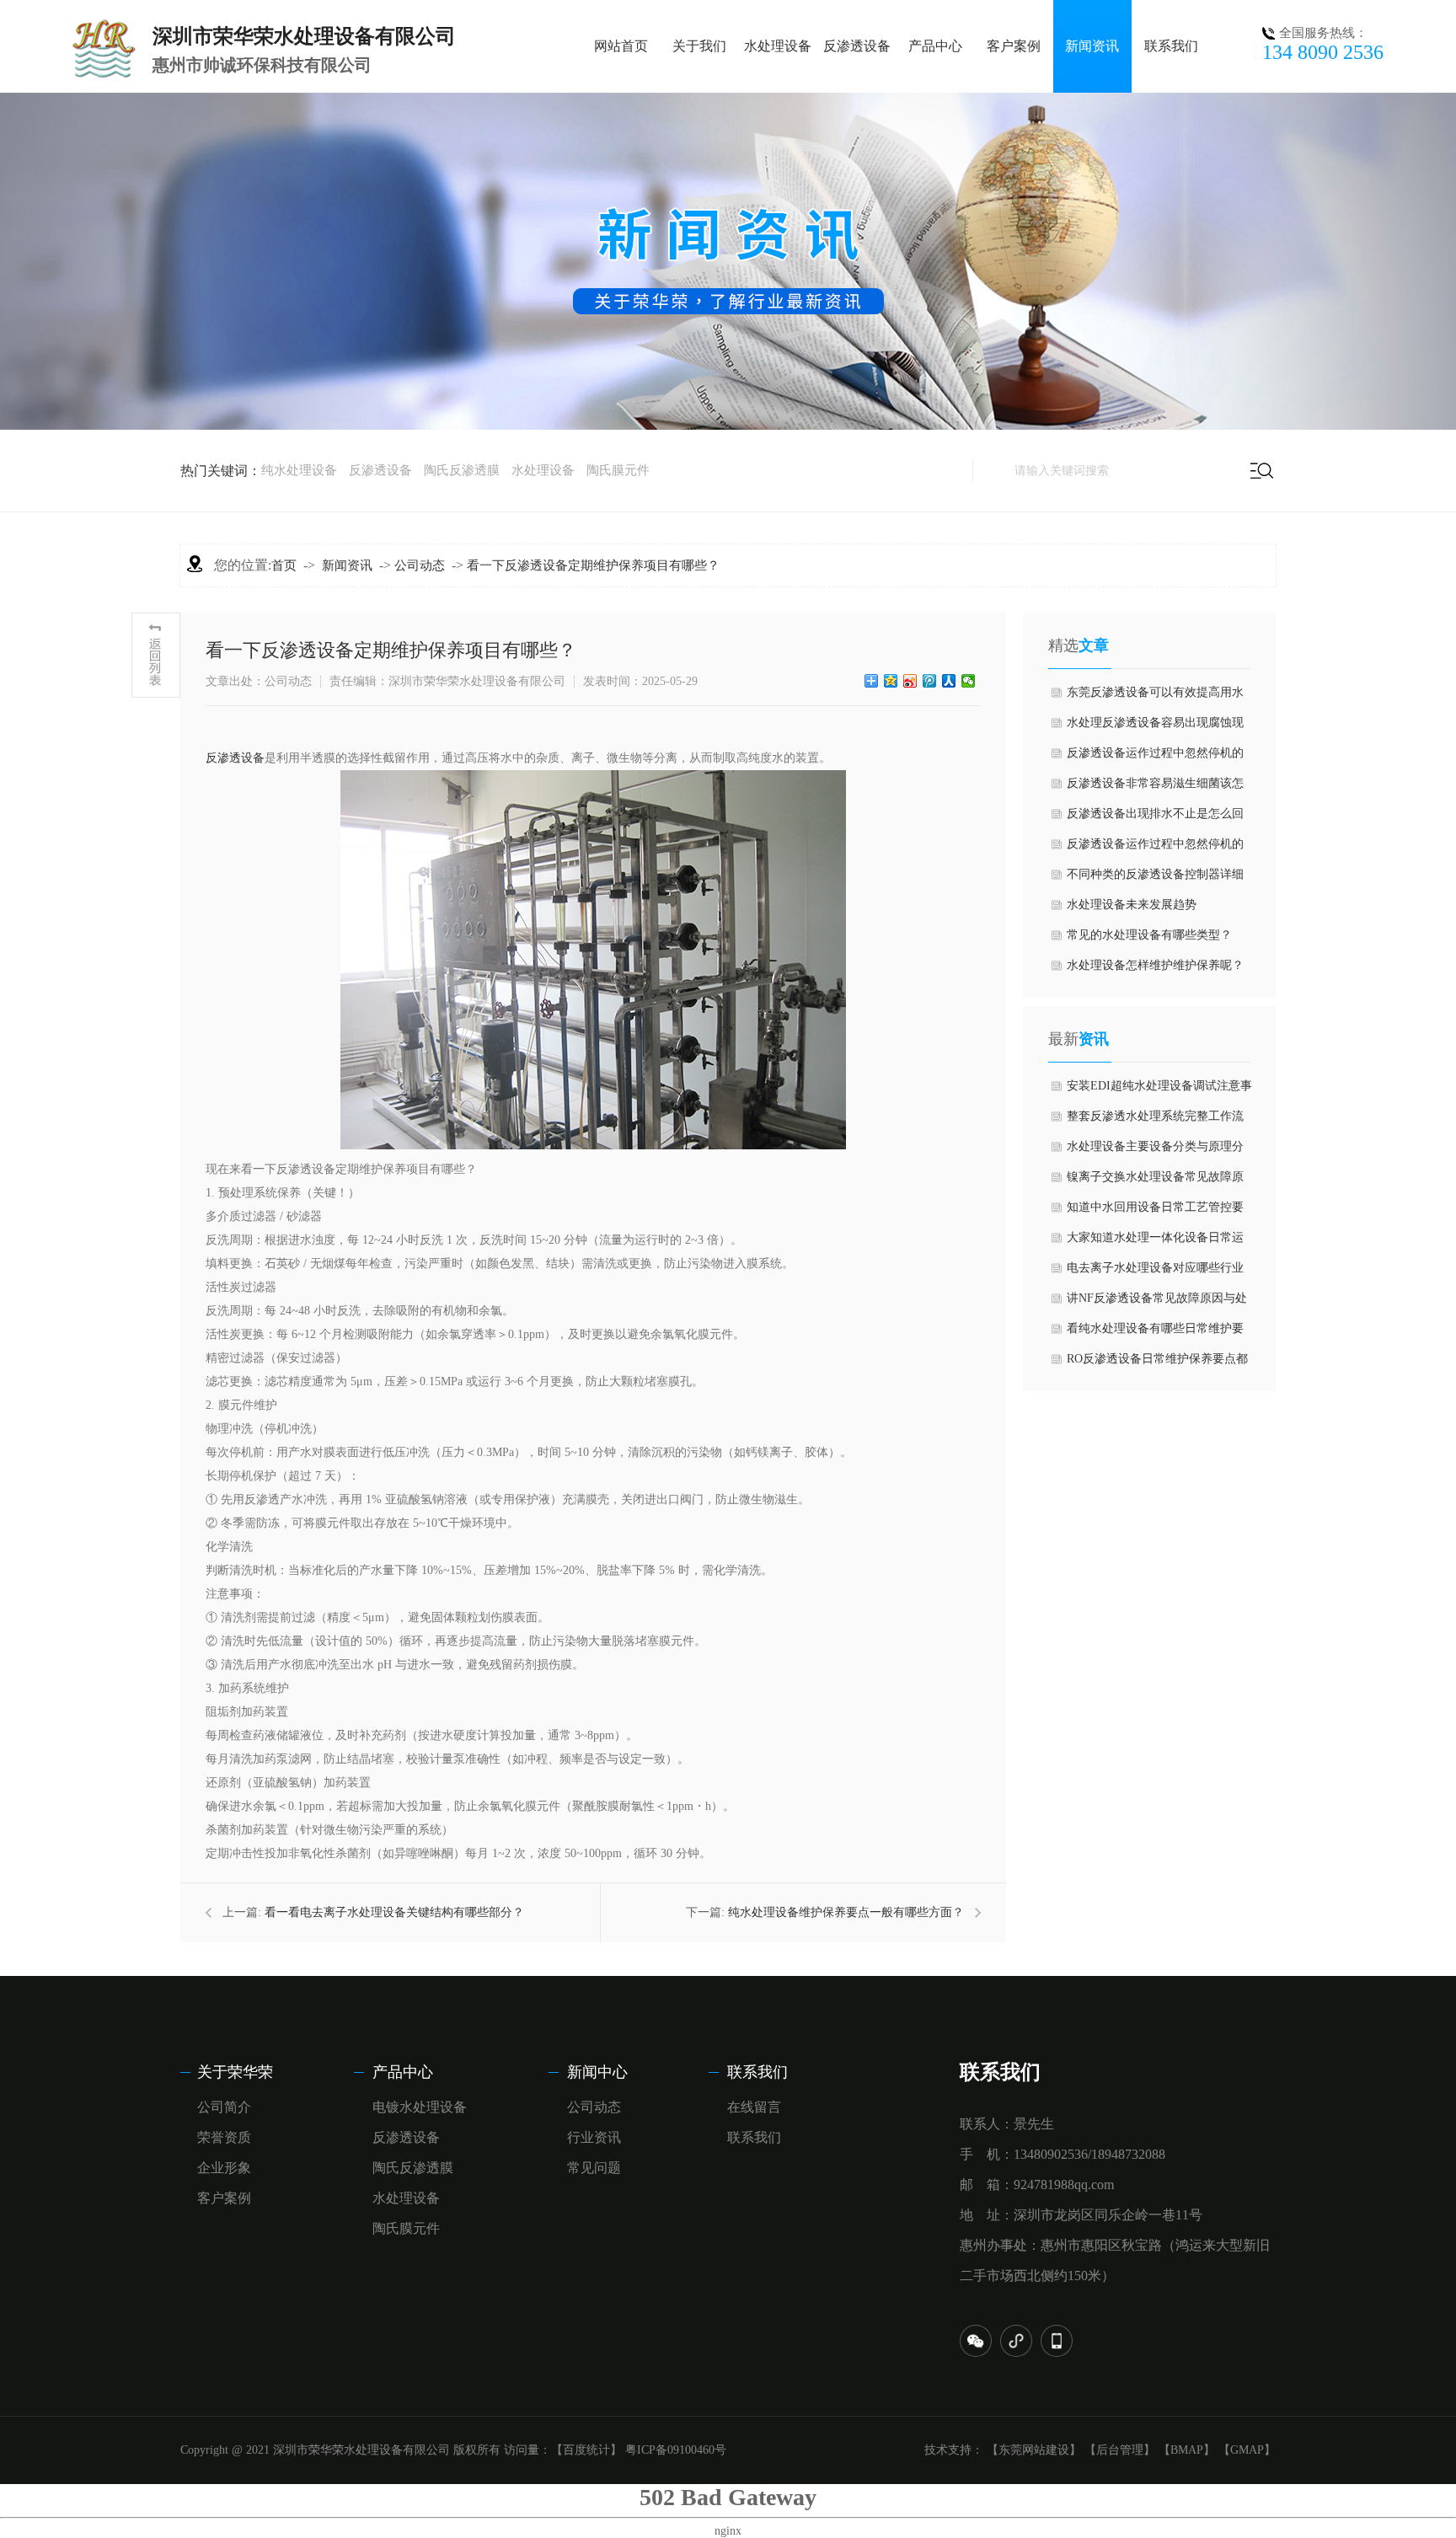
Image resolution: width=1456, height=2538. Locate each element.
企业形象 (224, 2168)
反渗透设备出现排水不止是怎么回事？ (1155, 818)
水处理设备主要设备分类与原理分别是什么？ (1155, 1151)
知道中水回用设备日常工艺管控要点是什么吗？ (1155, 1212)
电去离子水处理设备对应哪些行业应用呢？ (1155, 1272)
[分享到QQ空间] (891, 681)
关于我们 (699, 46)
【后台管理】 (1120, 2450)
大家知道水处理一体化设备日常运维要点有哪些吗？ (1155, 1242)
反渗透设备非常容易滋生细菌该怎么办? (1155, 788)
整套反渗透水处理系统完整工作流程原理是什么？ (1155, 1121)
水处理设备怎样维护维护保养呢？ (1155, 965)
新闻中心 (597, 2072)
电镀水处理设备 (420, 2107)
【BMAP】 (1187, 2450)
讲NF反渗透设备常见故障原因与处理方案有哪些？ (1157, 1303)
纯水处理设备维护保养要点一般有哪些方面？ (846, 1912)
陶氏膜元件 (618, 470)
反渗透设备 (857, 46)
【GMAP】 (1247, 2450)
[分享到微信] (969, 681)
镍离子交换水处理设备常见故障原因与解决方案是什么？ (1155, 1181)
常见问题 (594, 2168)
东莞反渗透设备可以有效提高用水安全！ (1155, 697)
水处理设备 (778, 46)
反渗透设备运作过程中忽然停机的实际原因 (1155, 758)
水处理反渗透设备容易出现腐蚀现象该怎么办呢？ (1155, 727)
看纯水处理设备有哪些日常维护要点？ (1155, 1333)
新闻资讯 (1092, 46)
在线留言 (754, 2107)
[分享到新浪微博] (910, 681)
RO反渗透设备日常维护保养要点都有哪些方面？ (1157, 1363)
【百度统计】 (586, 2450)
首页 (284, 565)
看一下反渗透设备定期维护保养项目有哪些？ (593, 565)
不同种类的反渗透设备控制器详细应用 (1155, 879)
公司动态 (420, 565)
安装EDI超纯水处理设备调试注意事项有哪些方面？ (1159, 1090)
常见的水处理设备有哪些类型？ (1149, 935)
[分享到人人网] (949, 681)
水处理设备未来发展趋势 (1132, 905)
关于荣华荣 (235, 2072)
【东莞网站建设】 (1034, 2450)
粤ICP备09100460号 (676, 2450)
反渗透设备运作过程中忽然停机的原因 (1155, 849)
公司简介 (224, 2107)
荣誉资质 (224, 2137)
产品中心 (935, 46)
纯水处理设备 (299, 470)
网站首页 (621, 46)
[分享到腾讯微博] (930, 681)
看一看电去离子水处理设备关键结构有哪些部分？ (394, 1912)
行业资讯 (594, 2137)
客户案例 (1014, 46)
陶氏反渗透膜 (462, 470)
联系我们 (1171, 46)
